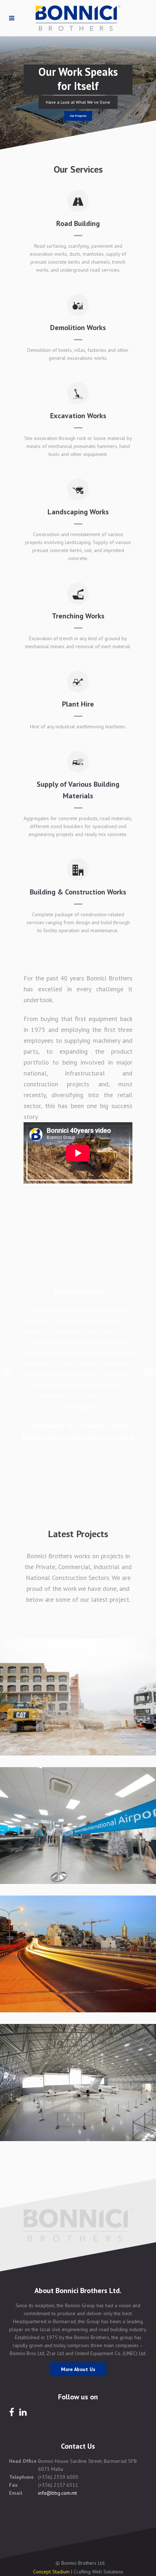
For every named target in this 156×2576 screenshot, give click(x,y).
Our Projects (78, 116)
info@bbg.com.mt (58, 2493)
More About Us (78, 2369)
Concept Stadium (51, 2572)
